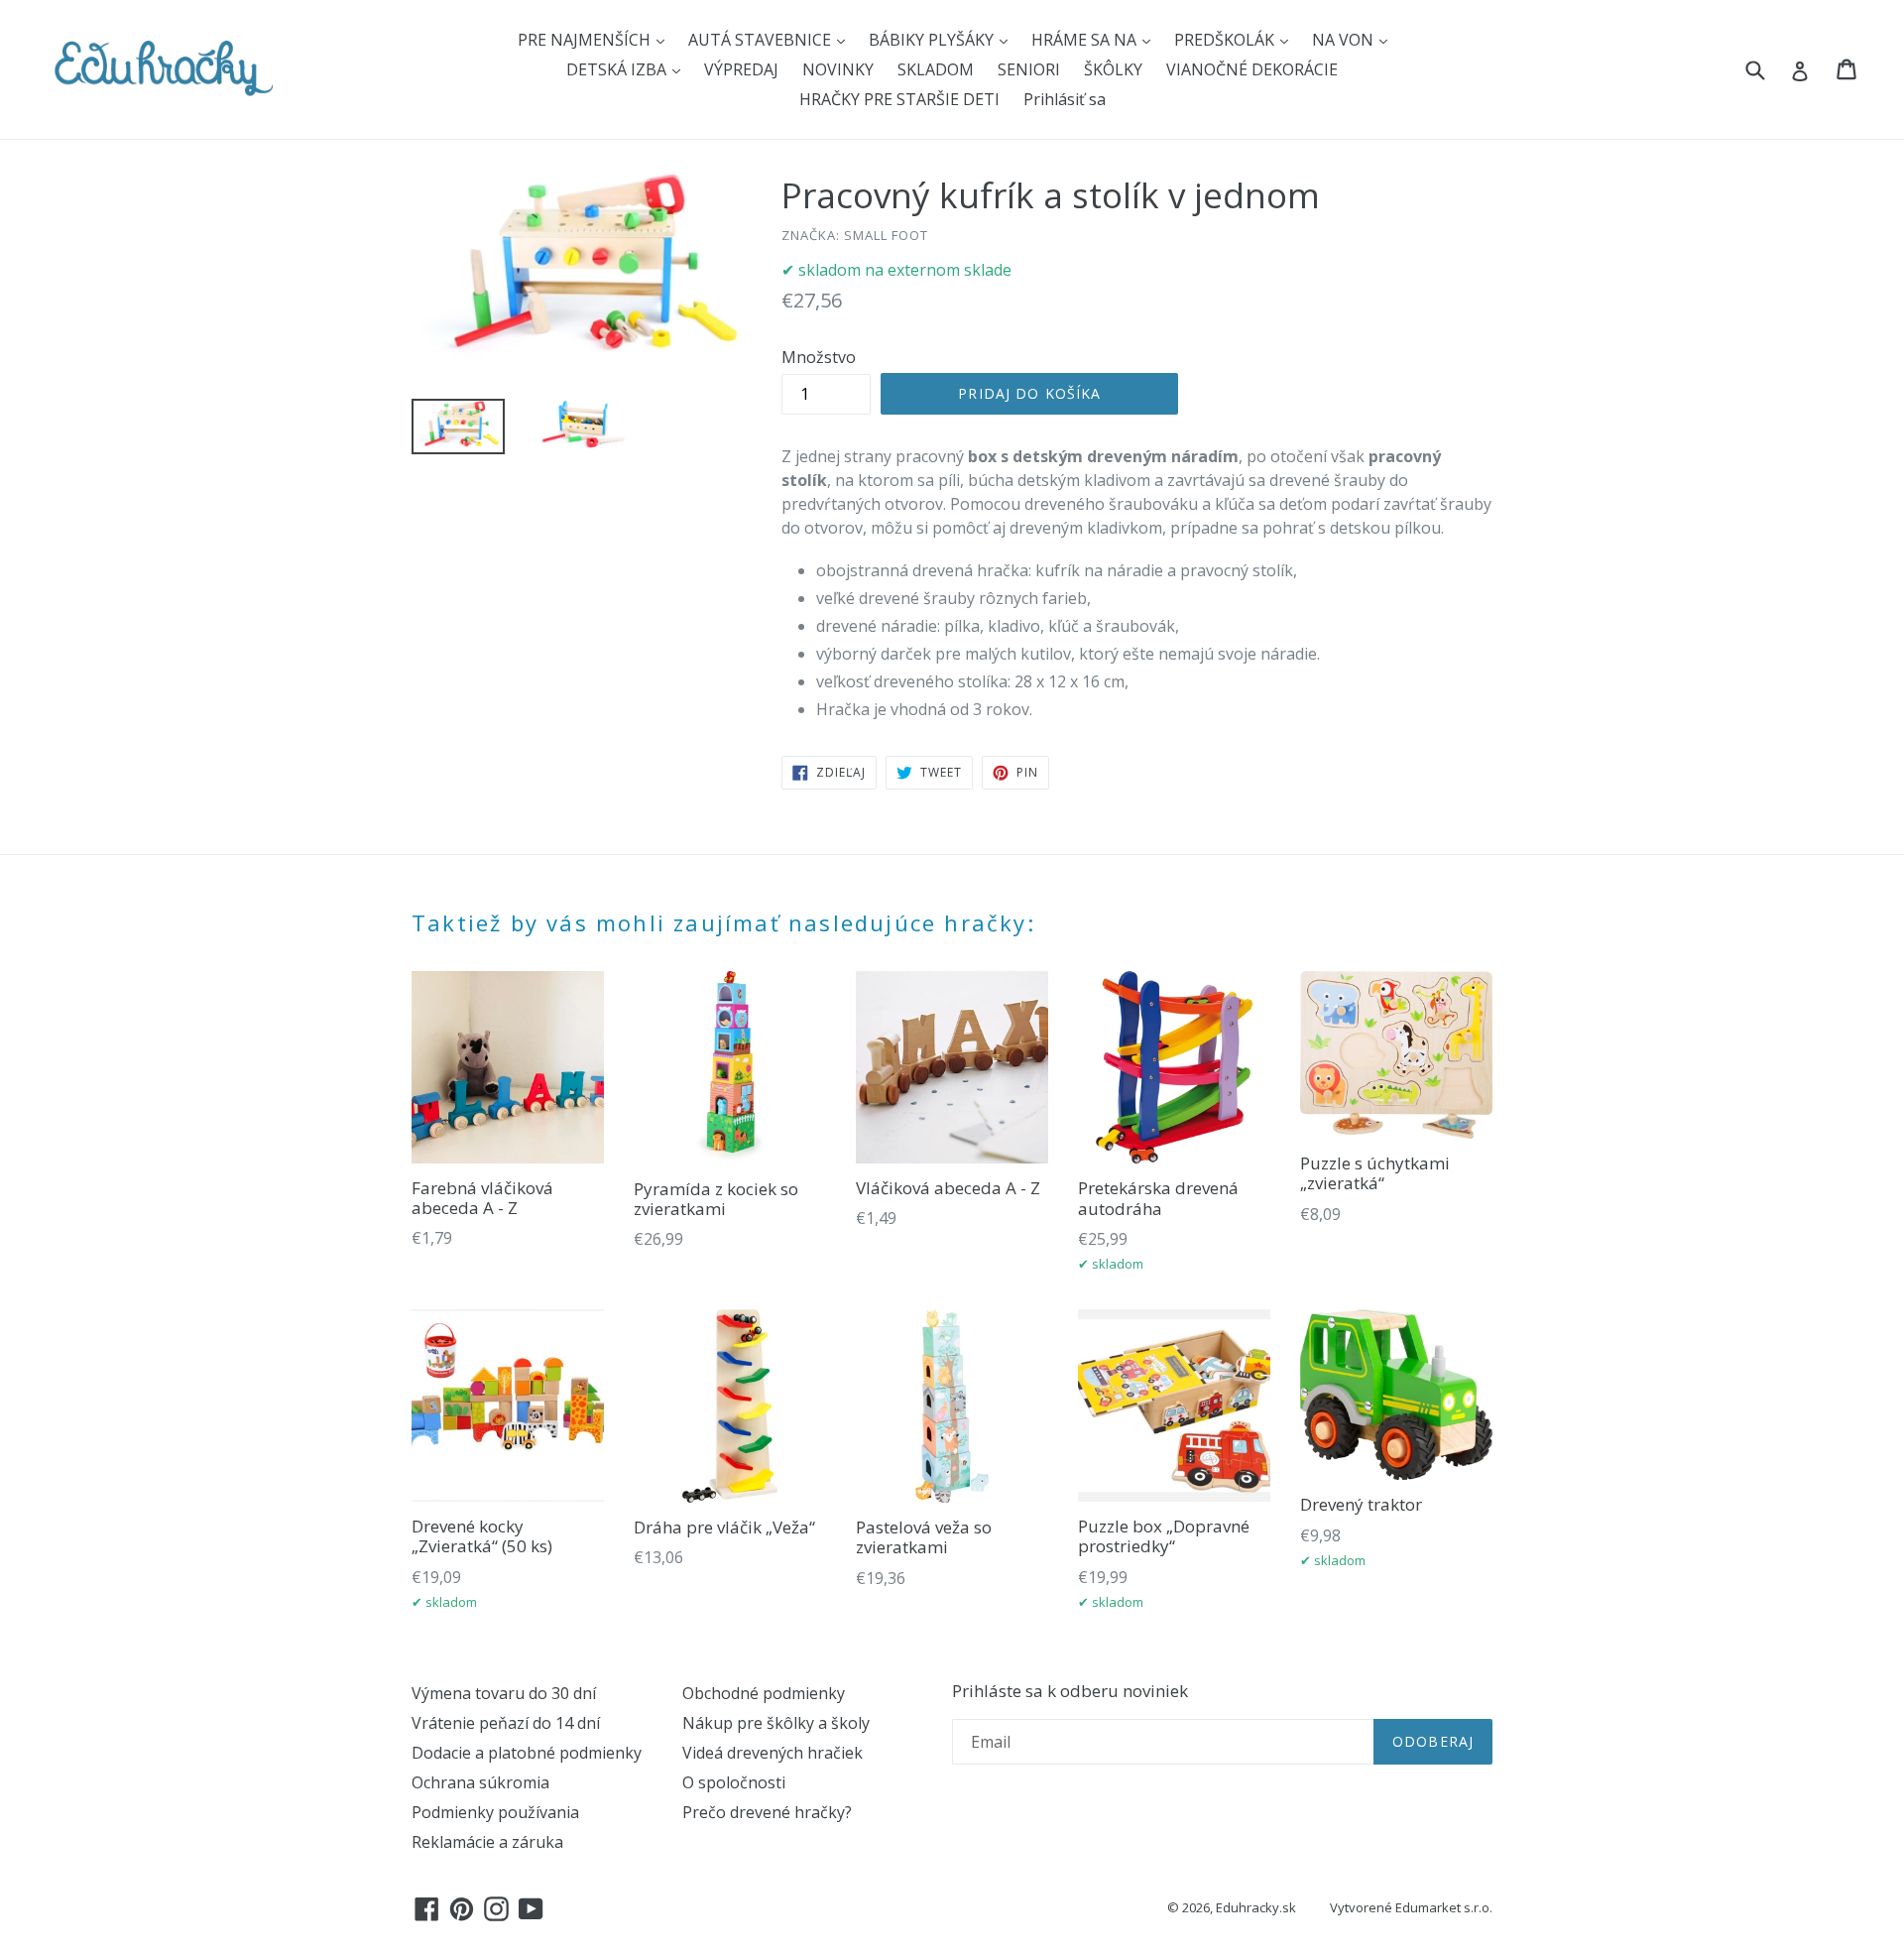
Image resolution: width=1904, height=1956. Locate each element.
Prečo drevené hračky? (767, 1812)
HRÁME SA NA (1086, 40)
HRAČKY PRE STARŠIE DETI (899, 99)
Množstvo (819, 357)
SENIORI (1029, 69)
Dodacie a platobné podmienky (527, 1753)
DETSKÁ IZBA (618, 69)
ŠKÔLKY (1113, 69)
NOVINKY (838, 69)
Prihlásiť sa (1065, 99)
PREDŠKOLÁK (1226, 40)
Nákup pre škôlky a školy (776, 1723)
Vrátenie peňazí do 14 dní (506, 1723)
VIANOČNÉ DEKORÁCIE (1252, 69)
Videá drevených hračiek (773, 1753)
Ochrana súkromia (480, 1782)
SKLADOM (936, 69)
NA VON (1345, 40)
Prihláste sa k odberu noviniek (1070, 1691)
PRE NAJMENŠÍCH (586, 40)
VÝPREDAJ (741, 69)
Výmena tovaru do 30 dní (504, 1693)
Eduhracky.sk (1256, 1907)
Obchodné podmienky (764, 1693)
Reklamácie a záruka (487, 1842)
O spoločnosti (734, 1782)
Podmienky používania (495, 1812)
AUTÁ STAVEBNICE (762, 40)
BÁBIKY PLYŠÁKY (933, 40)
